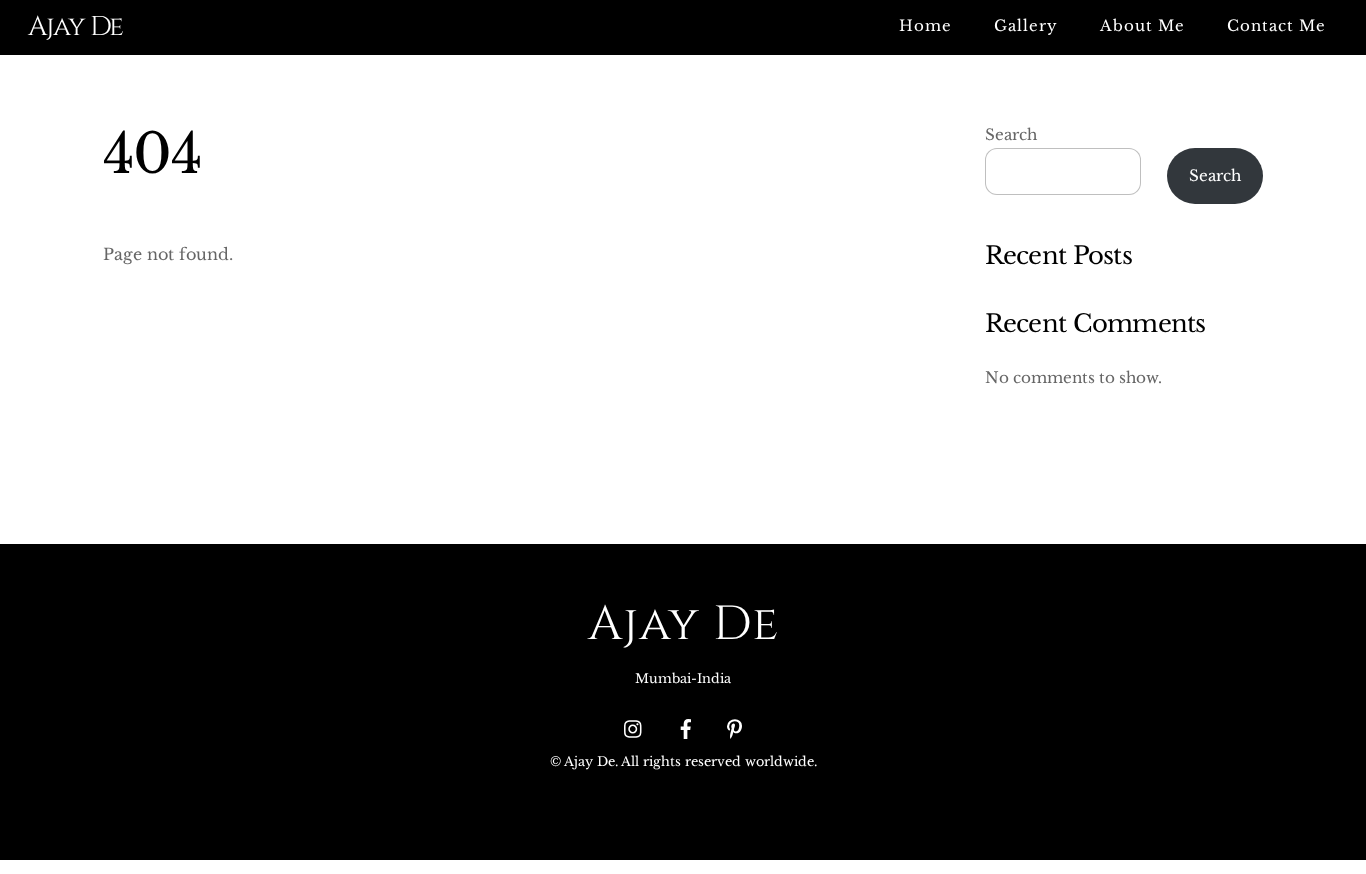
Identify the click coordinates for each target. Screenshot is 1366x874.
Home (925, 25)
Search (1011, 134)
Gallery (1026, 25)
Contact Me (1276, 25)
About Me (1142, 25)
